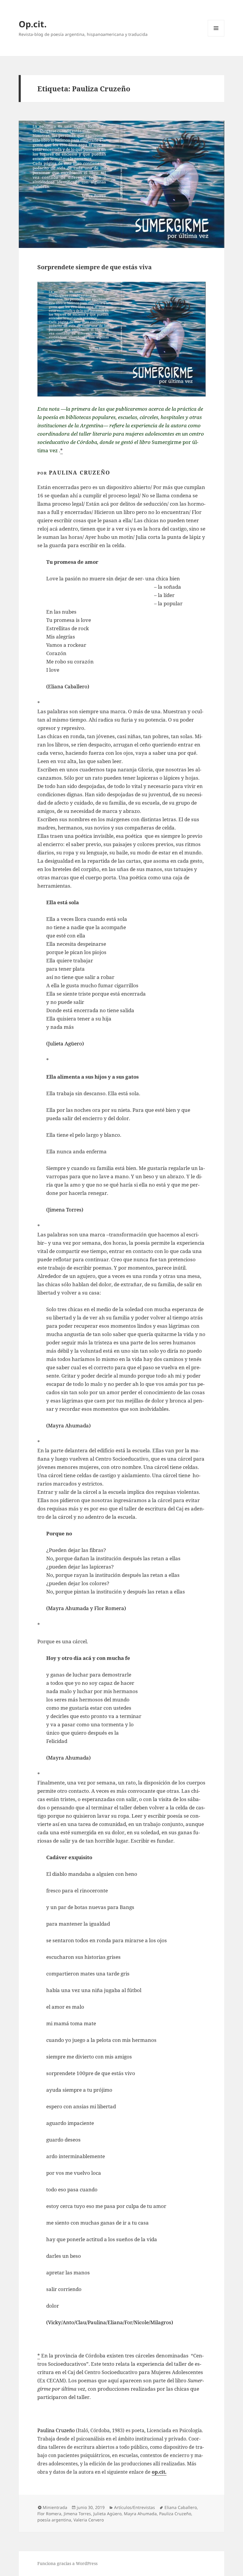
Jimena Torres (77, 2514)
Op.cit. (33, 24)
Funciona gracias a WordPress (67, 2563)
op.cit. (159, 2472)
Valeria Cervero (89, 2520)
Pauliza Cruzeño (175, 2514)
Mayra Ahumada (140, 2514)
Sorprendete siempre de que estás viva (95, 267)
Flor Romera (49, 2514)
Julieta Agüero (107, 2514)
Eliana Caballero (181, 2507)
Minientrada (55, 2507)
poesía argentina (54, 2520)
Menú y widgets (216, 36)
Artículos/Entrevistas (135, 2507)
